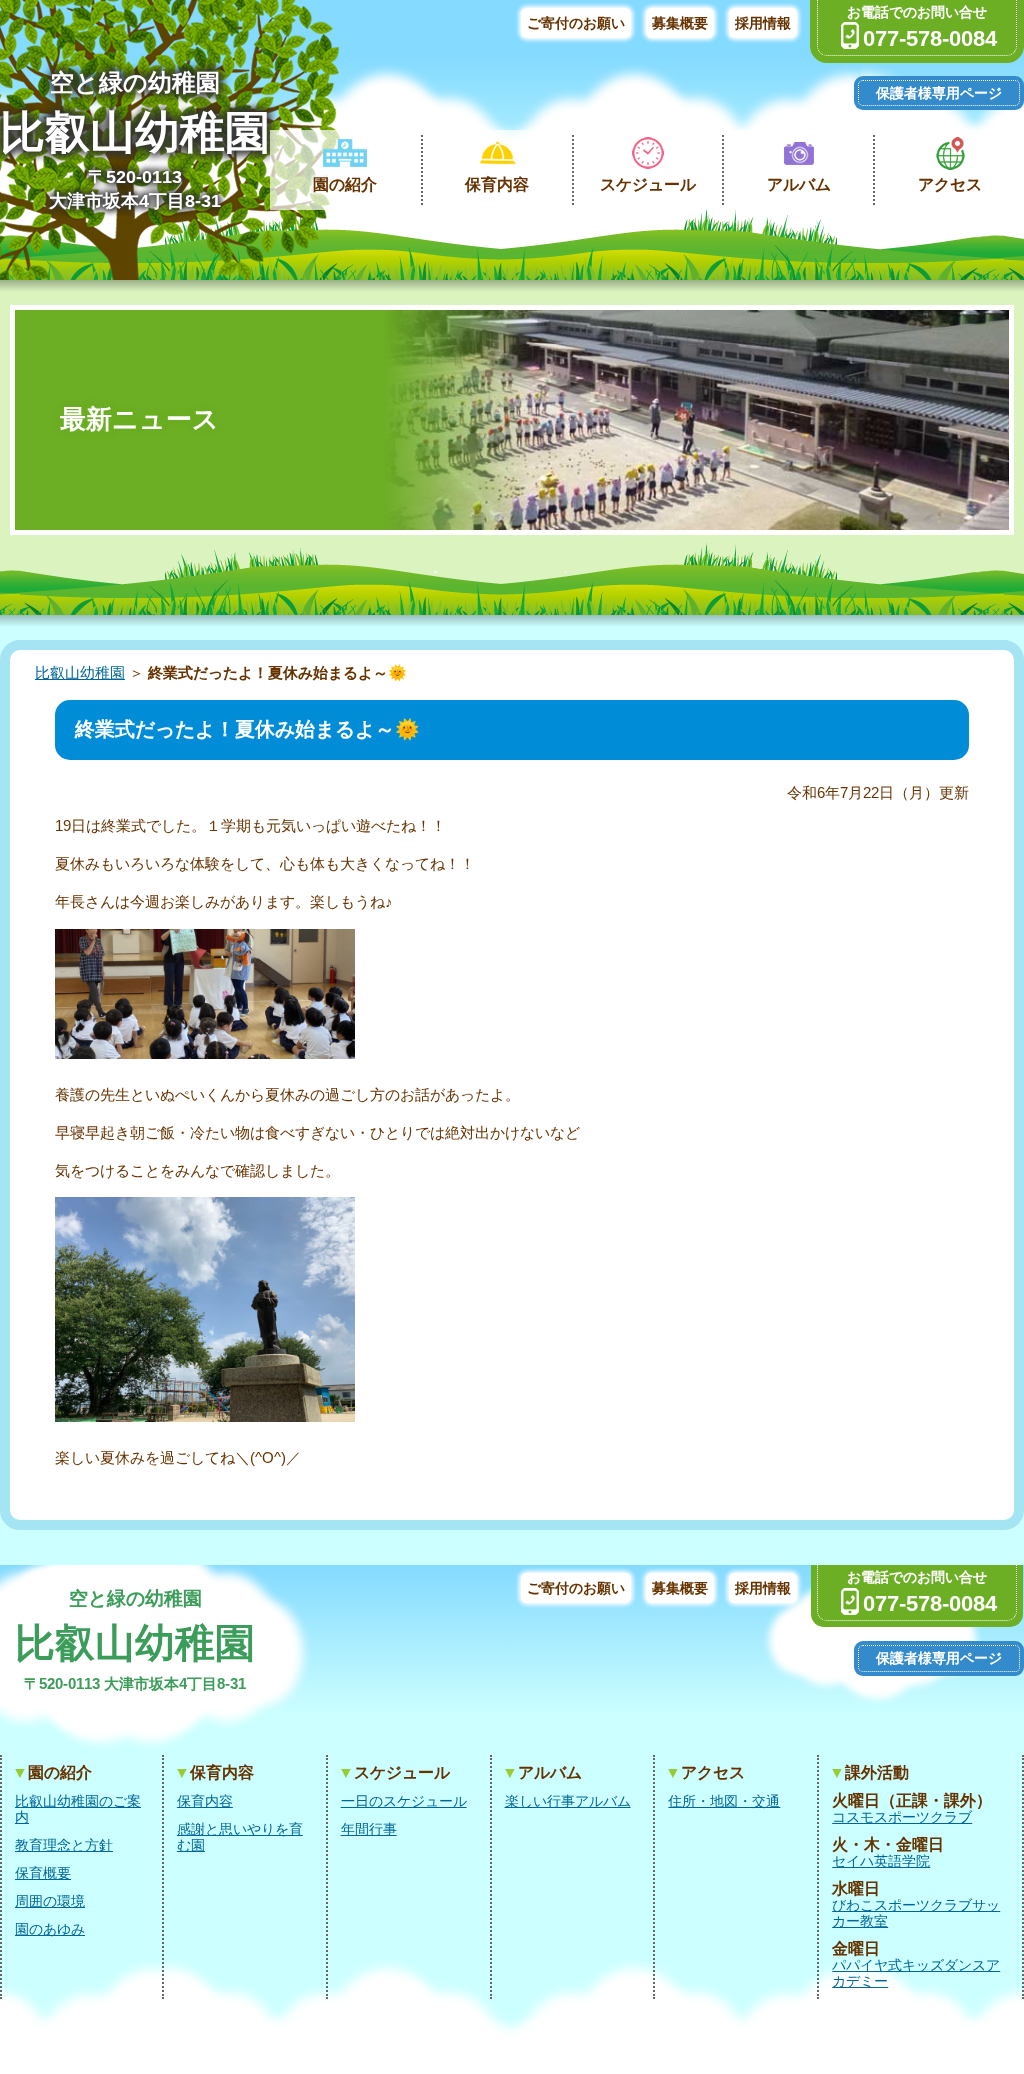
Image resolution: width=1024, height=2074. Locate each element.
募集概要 (680, 23)
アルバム (799, 184)
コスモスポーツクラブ (902, 1817)
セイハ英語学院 (881, 1861)
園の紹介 (345, 184)
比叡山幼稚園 (135, 132)
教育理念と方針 (64, 1845)
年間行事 (369, 1829)
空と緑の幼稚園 (135, 82)
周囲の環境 (50, 1901)
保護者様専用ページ (939, 93)
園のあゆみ (50, 1929)
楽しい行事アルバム (568, 1801)
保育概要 (43, 1873)
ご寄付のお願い (576, 23)
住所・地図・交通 (724, 1801)
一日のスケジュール (404, 1801)
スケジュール (648, 184)
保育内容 (497, 184)
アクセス (950, 184)
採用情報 (763, 23)
